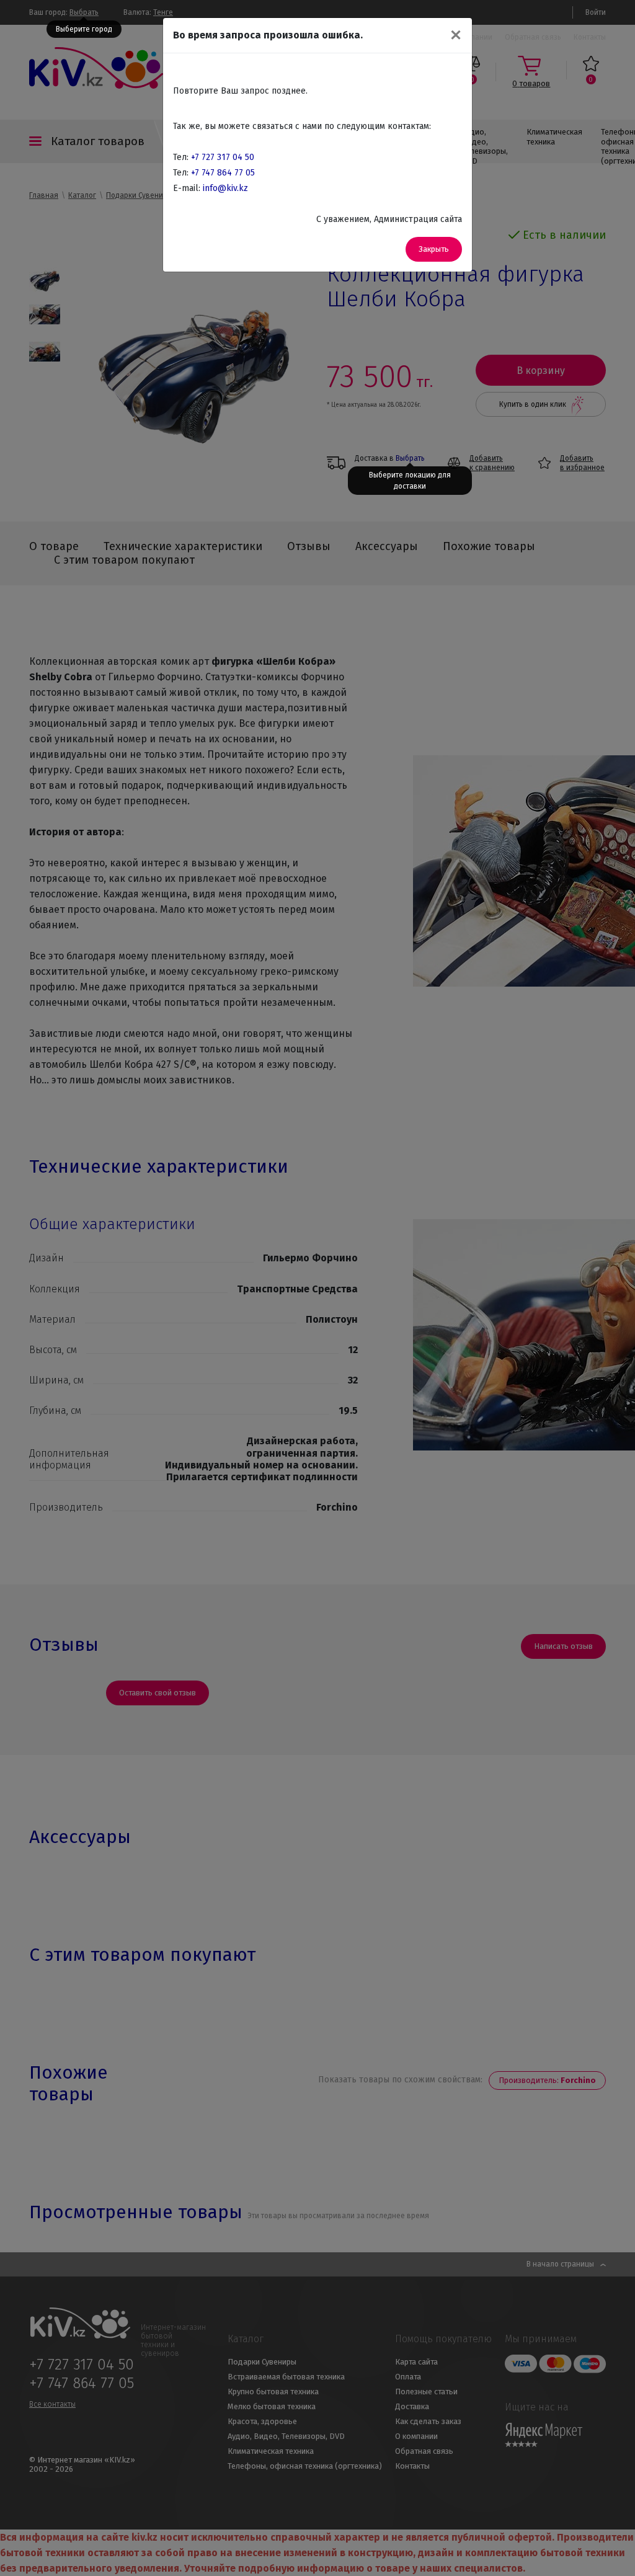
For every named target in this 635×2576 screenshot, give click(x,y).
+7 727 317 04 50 (223, 157)
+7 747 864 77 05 (223, 173)
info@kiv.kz (225, 188)
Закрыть (434, 249)
